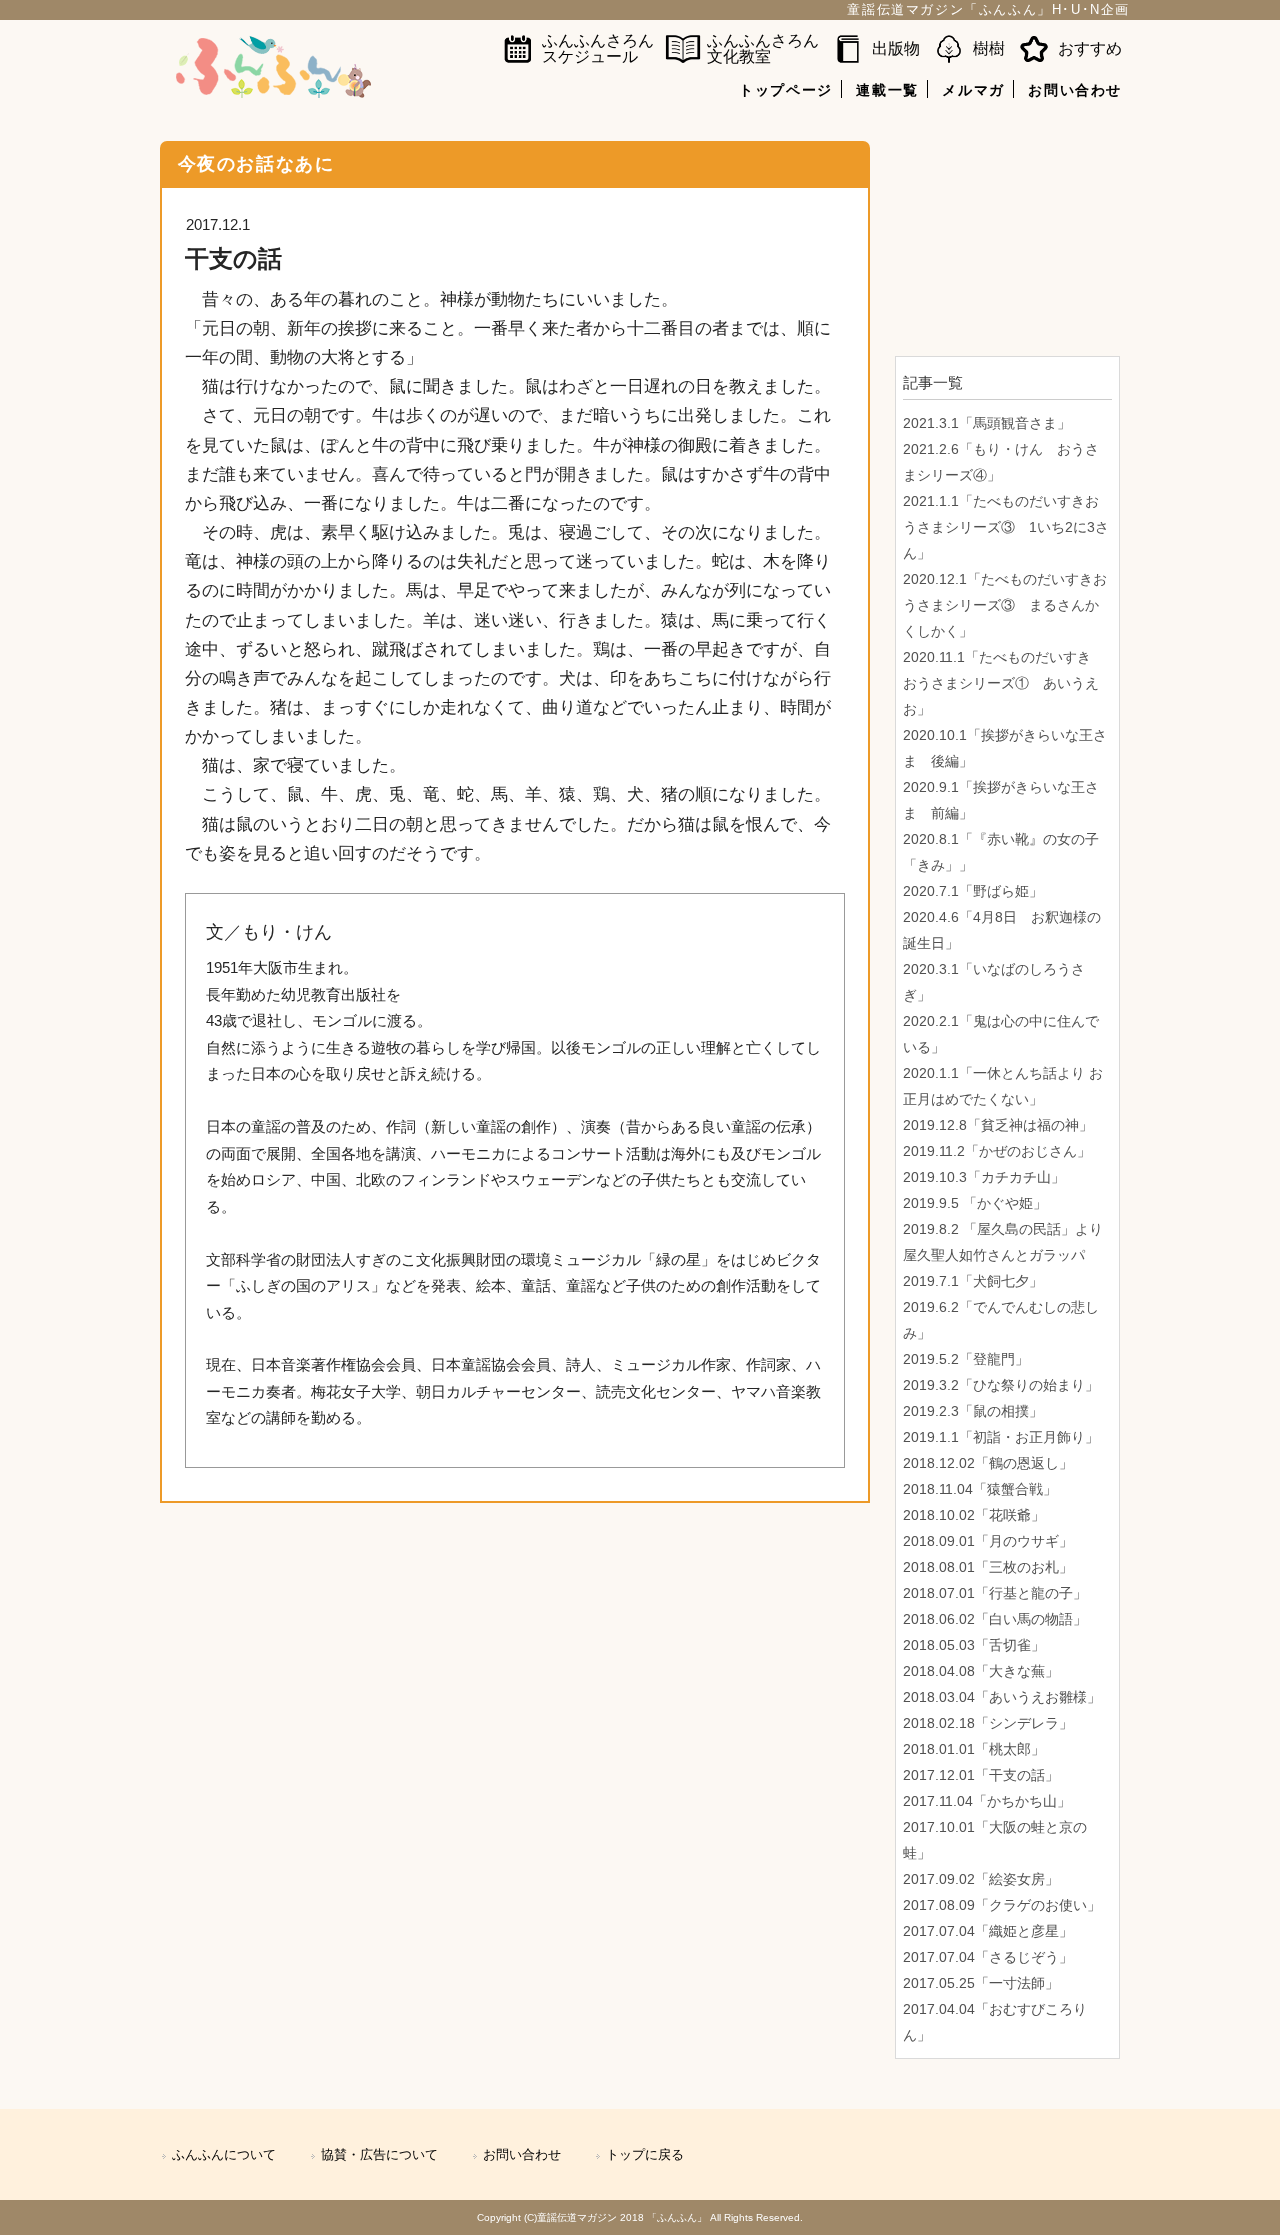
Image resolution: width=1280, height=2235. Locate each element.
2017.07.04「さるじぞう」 (988, 1957)
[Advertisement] (1007, 241)
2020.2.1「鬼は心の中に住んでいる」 (1001, 1034)
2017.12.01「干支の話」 (981, 1775)
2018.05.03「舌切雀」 (974, 1645)
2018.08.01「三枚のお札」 (988, 1567)
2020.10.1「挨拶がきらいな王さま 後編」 (1005, 748)
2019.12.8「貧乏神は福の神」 (998, 1125)
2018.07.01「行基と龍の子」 (995, 1593)
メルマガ (973, 90)
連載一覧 (887, 90)
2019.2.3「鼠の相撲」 (973, 1411)
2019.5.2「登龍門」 (966, 1359)
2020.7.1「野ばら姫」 (973, 891)
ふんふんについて (224, 2155)
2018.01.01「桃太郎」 (974, 1749)
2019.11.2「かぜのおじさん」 (997, 1151)
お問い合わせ (1075, 90)
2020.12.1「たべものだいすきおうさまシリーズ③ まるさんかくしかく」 (1005, 605)
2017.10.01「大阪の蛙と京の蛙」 (995, 1840)
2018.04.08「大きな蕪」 (981, 1671)
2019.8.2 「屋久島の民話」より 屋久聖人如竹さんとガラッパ (1003, 1242)
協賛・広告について (379, 2155)
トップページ (786, 90)
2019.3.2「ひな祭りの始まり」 (1001, 1385)
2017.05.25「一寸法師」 (981, 1983)
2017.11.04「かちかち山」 (987, 1801)
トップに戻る (645, 2155)
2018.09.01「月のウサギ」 (988, 1541)
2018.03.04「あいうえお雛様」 (1002, 1697)
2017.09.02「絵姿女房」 (981, 1879)
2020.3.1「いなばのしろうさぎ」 (994, 982)
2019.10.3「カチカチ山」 (984, 1177)
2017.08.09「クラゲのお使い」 (1002, 1905)
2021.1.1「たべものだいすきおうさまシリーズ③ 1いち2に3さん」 (1006, 527)
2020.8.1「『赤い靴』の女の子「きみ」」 (1001, 852)
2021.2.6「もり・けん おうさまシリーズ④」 (1001, 462)
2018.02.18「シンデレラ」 (988, 1723)
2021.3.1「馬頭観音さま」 (987, 423)
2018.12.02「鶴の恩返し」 (988, 1463)
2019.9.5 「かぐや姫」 (975, 1203)
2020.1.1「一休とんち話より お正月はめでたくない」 (1003, 1086)
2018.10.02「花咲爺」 (974, 1515)
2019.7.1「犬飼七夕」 (973, 1281)
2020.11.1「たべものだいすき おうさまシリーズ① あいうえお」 (1004, 683)
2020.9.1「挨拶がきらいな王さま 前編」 (1001, 800)
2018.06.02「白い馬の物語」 (995, 1619)
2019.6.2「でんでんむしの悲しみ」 (1001, 1320)
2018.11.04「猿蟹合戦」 (980, 1489)
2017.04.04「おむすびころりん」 (995, 2022)
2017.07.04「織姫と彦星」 (988, 1931)
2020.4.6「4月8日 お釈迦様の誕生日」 (1002, 930)
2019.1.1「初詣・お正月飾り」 (1001, 1437)
